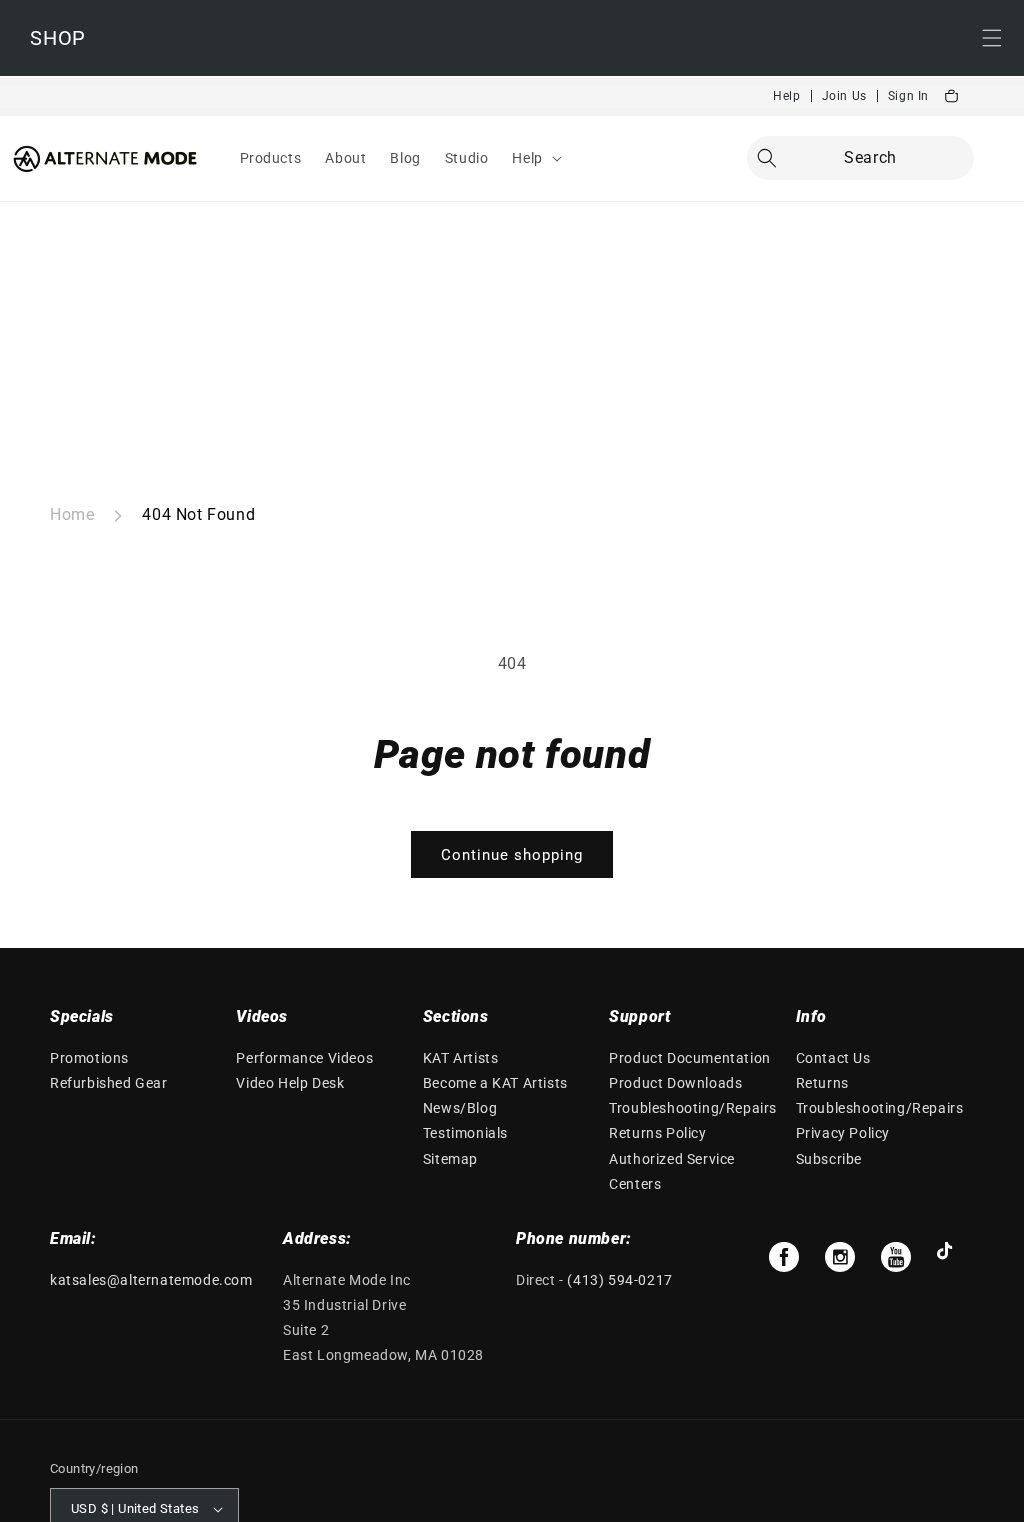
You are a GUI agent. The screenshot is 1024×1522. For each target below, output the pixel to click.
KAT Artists (461, 1058)
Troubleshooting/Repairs (693, 1108)
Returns (822, 1083)
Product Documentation (690, 1058)
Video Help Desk (290, 1083)
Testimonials (465, 1133)
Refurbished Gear (109, 1083)
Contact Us (833, 1058)
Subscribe (829, 1159)
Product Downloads (675, 1083)
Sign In (908, 96)
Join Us (844, 96)
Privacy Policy (843, 1133)
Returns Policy (657, 1133)
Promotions (89, 1058)
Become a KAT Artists (495, 1083)
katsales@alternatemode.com (151, 1280)
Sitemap (450, 1159)
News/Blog (460, 1108)
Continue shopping (512, 855)
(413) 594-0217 (619, 1280)
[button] (534, 158)
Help (786, 96)
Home (72, 514)
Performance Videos (304, 1058)
